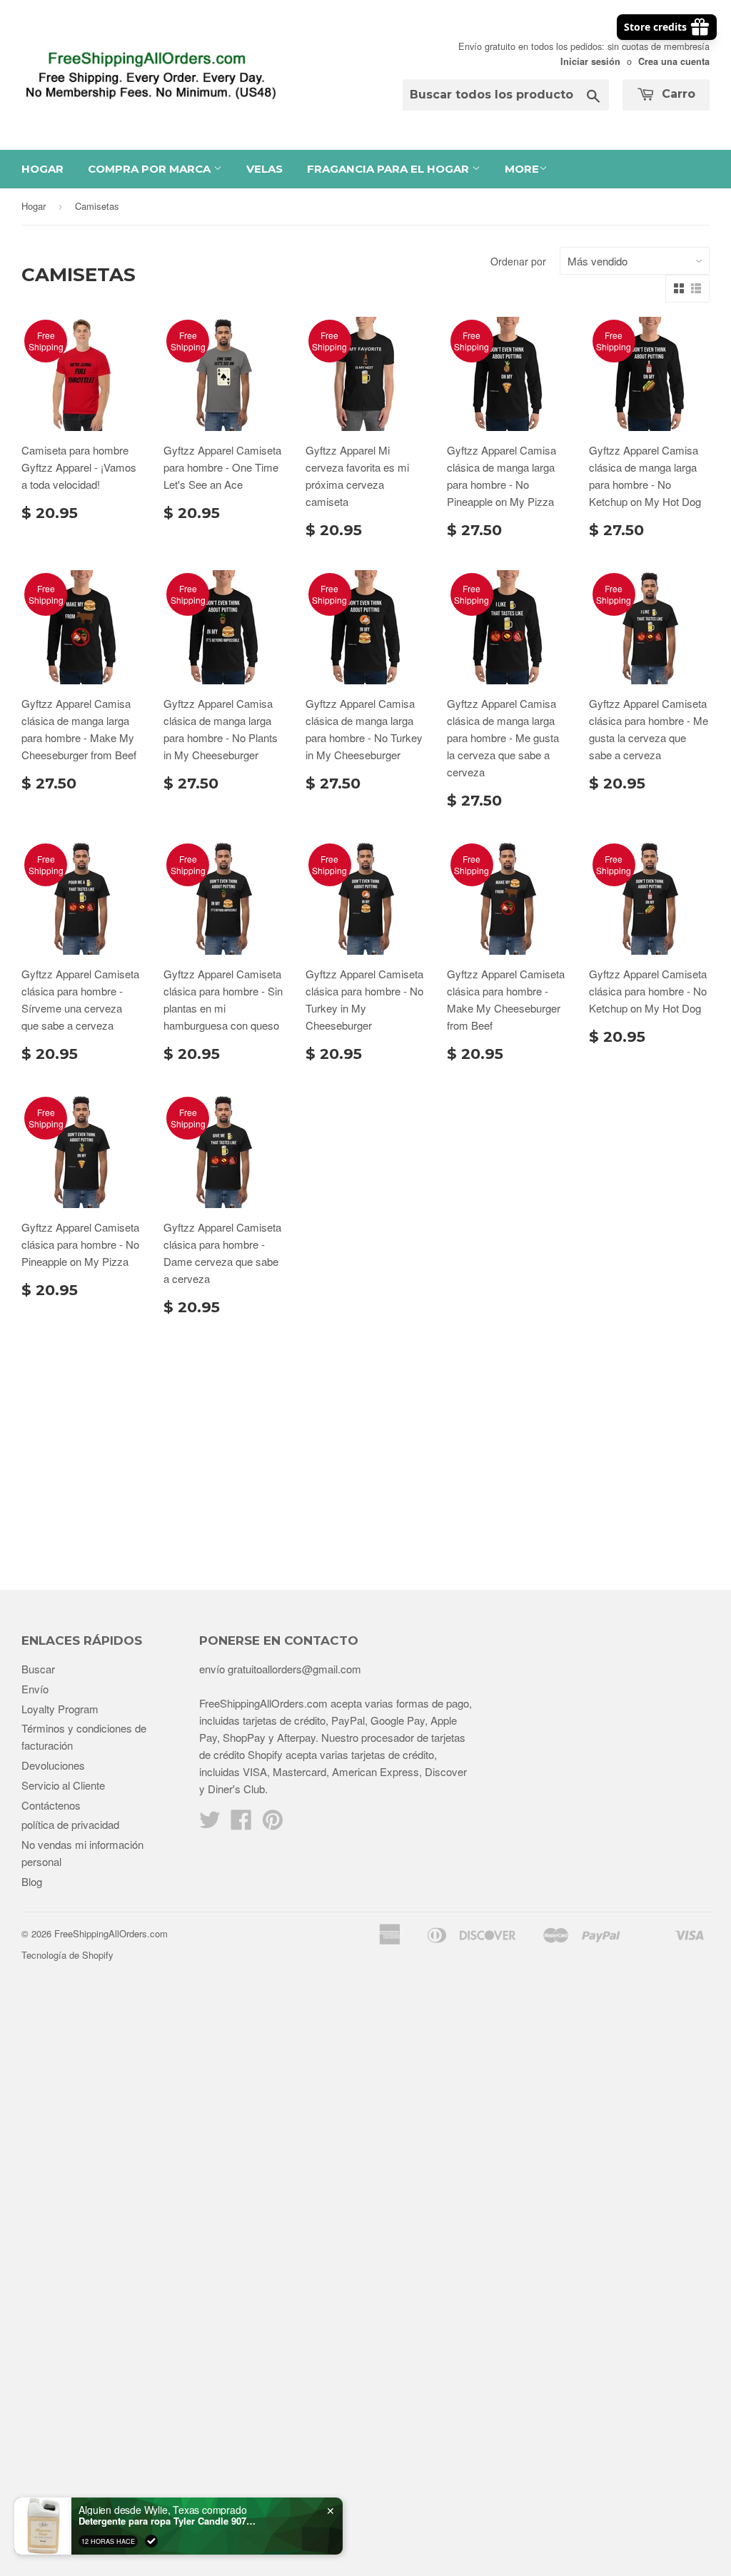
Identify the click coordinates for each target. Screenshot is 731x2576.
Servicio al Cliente (63, 1785)
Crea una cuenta (674, 61)
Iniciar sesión (590, 61)
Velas (264, 169)
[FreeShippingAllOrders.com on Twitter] (210, 1824)
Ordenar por (518, 261)
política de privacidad (70, 1824)
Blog (32, 1881)
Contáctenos (51, 1805)
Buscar (38, 1669)
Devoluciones (53, 1765)
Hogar (42, 169)
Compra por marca (151, 169)
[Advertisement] (365, 1447)
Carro (677, 94)
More (522, 169)
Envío (35, 1689)
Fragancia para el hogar (389, 169)
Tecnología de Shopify (67, 1955)
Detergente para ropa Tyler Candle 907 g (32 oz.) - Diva (168, 2521)
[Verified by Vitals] (151, 2541)
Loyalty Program (60, 1709)
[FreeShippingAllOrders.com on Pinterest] (273, 1824)
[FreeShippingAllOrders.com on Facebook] (241, 1824)
